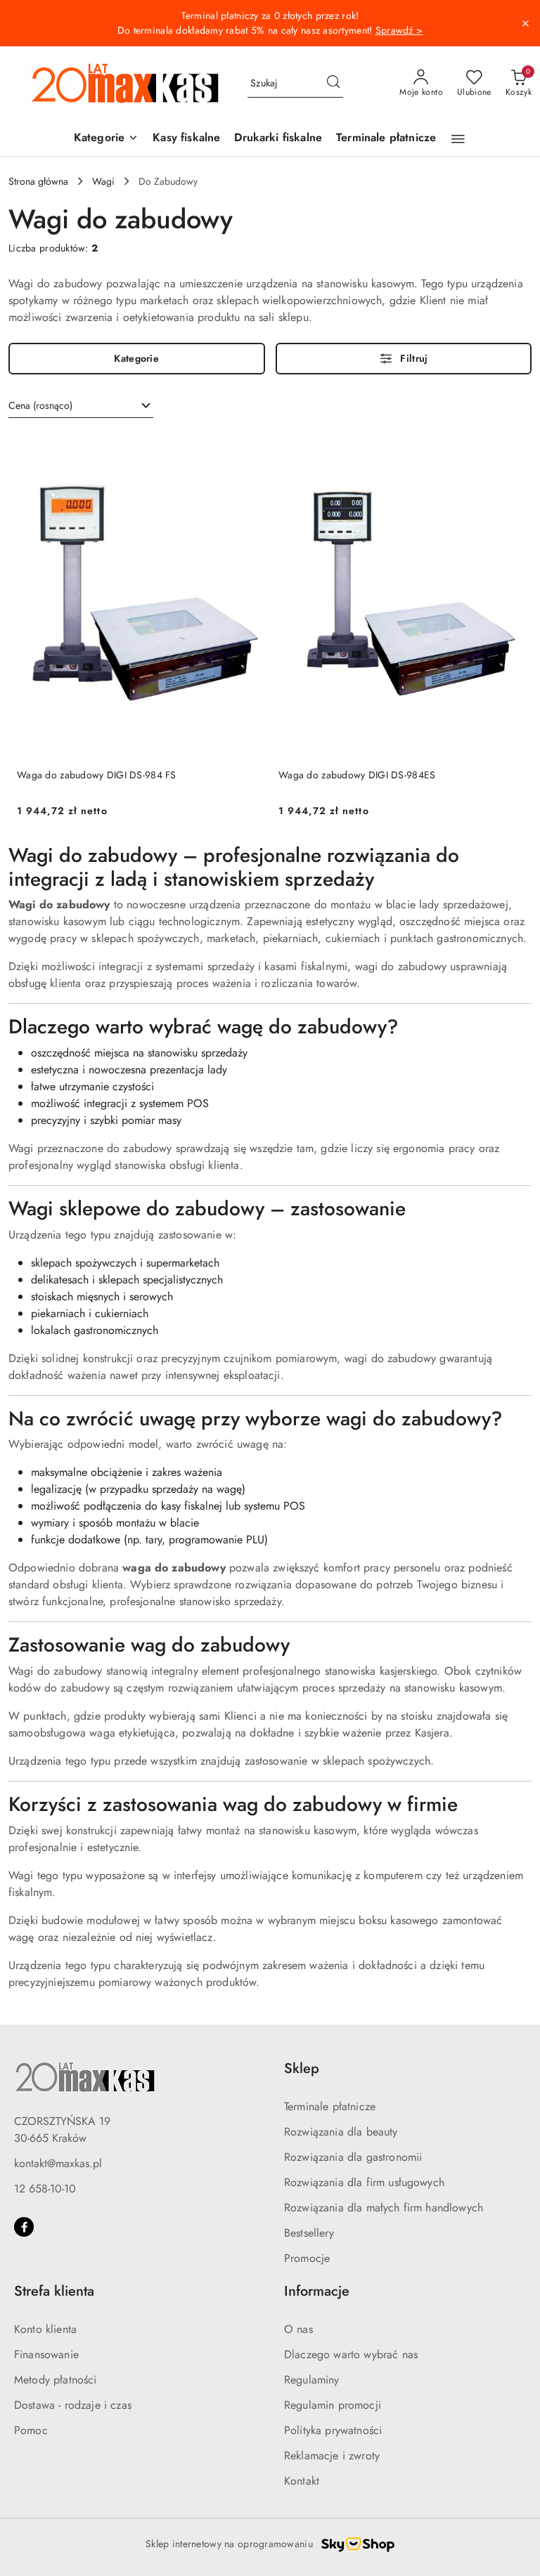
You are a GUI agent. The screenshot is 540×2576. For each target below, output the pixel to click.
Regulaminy (312, 2380)
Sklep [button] (302, 2068)
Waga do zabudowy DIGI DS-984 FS (97, 775)
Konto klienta (45, 2329)
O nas (298, 2329)
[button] (106, 139)
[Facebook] (24, 2227)
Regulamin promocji (333, 2405)
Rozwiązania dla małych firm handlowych (384, 2208)
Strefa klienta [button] (54, 2291)
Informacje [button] (317, 2291)
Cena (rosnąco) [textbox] (40, 405)
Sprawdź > (399, 30)
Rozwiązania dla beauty (341, 2132)
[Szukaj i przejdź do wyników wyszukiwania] (333, 84)
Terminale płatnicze (330, 2106)
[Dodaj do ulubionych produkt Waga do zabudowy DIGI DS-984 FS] (245, 448)
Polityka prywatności (333, 2430)
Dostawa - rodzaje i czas (73, 2405)
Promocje (307, 2258)
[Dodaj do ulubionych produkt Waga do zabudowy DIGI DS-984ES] (507, 448)
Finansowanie (46, 2354)
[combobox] (81, 406)
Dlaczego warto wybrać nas (351, 2354)
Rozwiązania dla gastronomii (353, 2157)
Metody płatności (56, 2380)
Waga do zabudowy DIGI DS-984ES (357, 775)
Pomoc (31, 2430)
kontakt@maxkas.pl (58, 2163)
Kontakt (302, 2481)
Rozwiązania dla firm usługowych (364, 2182)
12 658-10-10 (45, 2189)
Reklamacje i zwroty (332, 2456)
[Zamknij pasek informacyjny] (525, 23)
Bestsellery (309, 2233)
